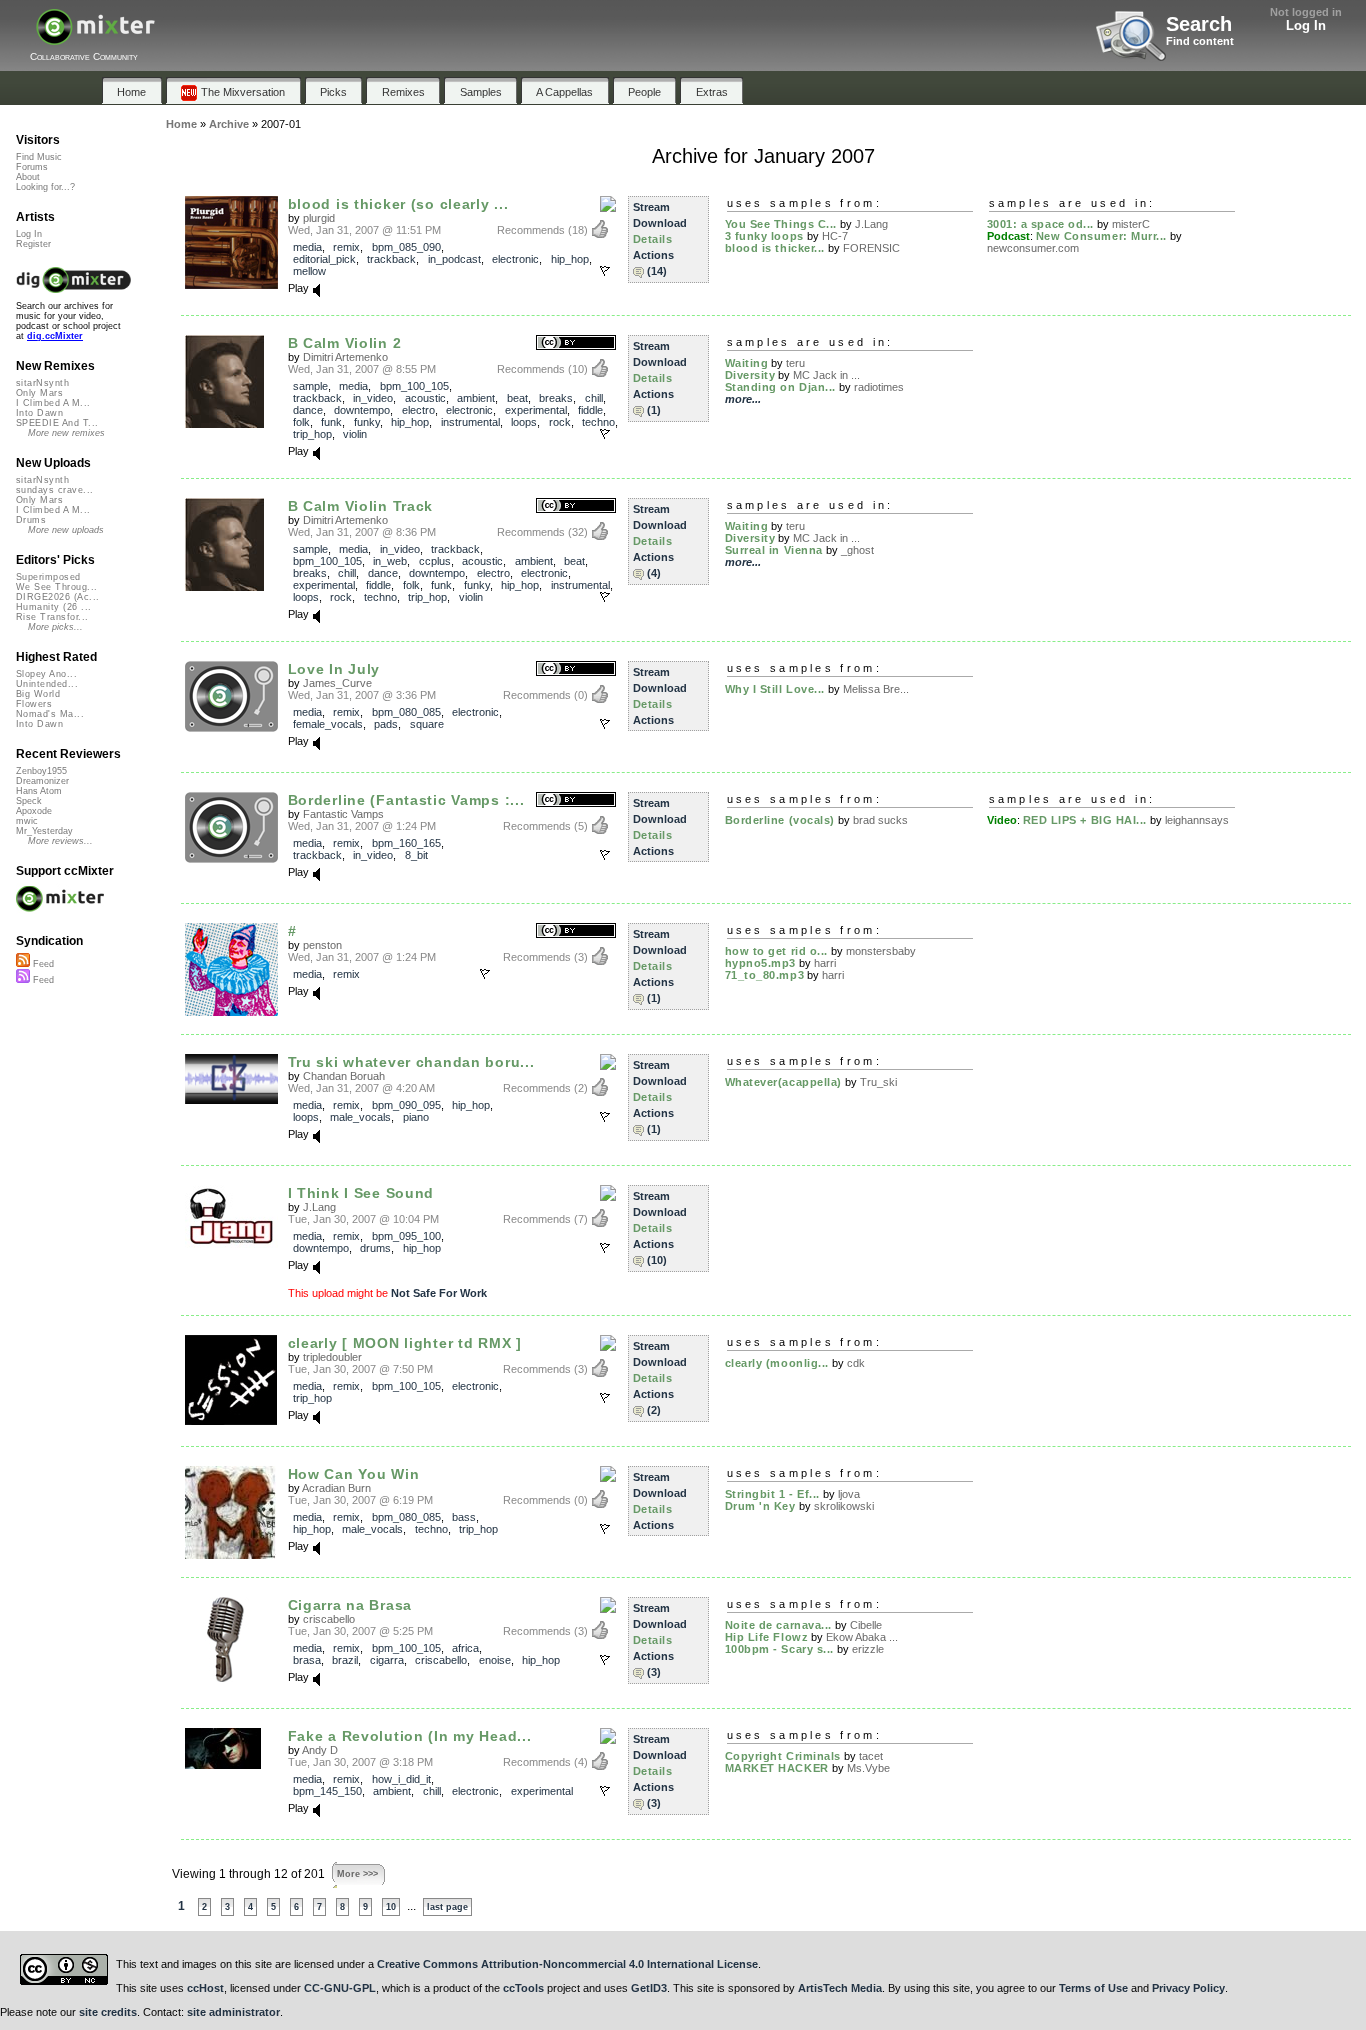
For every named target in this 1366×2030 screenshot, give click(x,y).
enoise (495, 1660)
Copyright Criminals (783, 1756)
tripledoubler (332, 1357)
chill (594, 398)
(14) (657, 271)
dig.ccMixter (55, 336)
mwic (27, 821)
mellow (309, 271)
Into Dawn (39, 413)
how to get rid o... (776, 951)
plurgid (319, 218)
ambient (476, 398)
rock (560, 422)
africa (465, 1648)
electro (418, 410)
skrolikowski (844, 1506)
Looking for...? (45, 187)
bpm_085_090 (406, 247)
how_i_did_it (401, 1779)
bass (464, 1517)
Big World (38, 694)
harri (825, 963)
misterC (1131, 224)
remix (346, 247)
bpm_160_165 (406, 843)
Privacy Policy (1188, 1988)
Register (33, 244)
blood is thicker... (775, 248)
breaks (556, 398)
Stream (651, 207)
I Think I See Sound (361, 1193)
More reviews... (60, 841)
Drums (31, 520)
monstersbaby (881, 951)
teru (795, 363)
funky (367, 422)
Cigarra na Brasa (350, 1605)
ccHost (205, 1988)
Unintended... (47, 684)
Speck (29, 801)
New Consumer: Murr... (1102, 236)
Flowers (34, 704)
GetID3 (649, 1988)
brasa (307, 1660)
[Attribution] (576, 343)
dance (308, 410)
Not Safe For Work (439, 1293)
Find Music (39, 157)
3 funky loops (764, 236)
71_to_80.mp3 (765, 975)
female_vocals (328, 724)
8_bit (416, 855)
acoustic (425, 398)
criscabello (329, 1619)
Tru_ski (878, 1082)
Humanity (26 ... (53, 607)
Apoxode (34, 811)
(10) (657, 1260)
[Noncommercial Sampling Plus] (608, 1344)
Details (653, 239)
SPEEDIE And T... (57, 423)
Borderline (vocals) (780, 820)
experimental (536, 410)
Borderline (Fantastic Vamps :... (406, 800)
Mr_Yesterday (44, 831)
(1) (654, 410)
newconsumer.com (1033, 248)
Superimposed (48, 577)
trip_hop (312, 434)
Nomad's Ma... (50, 714)
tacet (871, 1756)
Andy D (320, 1750)
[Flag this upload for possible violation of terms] (605, 271)
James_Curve (337, 683)
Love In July (334, 669)
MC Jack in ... (826, 375)
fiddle (590, 410)
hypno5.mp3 (761, 963)
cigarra (387, 1660)
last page (447, 1907)
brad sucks (880, 820)
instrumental (470, 422)
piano (416, 1117)
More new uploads (66, 530)
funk (331, 422)
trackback (391, 259)
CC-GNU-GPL (340, 1988)
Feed (42, 964)
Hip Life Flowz (767, 1637)
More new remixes (66, 433)
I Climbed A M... (53, 403)
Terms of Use (1093, 1988)
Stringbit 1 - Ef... (772, 1494)
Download (660, 223)
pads (386, 724)
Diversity (750, 375)
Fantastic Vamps (343, 814)
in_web (390, 561)
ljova (849, 1494)
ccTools (523, 1988)
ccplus (435, 561)
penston (322, 945)
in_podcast (454, 259)
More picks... (55, 627)
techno (598, 422)
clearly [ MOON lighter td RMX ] (405, 1343)
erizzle (868, 1649)
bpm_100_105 (414, 386)
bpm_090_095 (406, 1105)
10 (391, 1907)
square (427, 724)
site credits (108, 2012)
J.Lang (871, 224)
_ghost (857, 550)
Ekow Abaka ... (862, 1637)
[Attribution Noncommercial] (608, 205)
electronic (515, 259)
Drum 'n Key (760, 1506)
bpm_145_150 (327, 1791)
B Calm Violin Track (361, 506)
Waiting (747, 363)
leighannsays (1197, 820)
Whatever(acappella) (783, 1082)
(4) (654, 573)
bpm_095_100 (406, 1236)
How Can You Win (354, 1474)
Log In (1306, 25)
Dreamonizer (42, 781)
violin (355, 434)
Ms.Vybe (868, 1768)
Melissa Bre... (876, 689)
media (307, 247)
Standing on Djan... (780, 387)
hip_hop (570, 259)
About (28, 177)
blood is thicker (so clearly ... (398, 204)
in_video (373, 398)
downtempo (362, 410)
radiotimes (879, 387)
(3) (654, 1672)
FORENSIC (871, 248)
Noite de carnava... (778, 1625)
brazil (345, 1660)
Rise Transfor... (52, 617)
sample (310, 386)
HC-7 (835, 236)
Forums (32, 167)
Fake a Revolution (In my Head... (410, 1736)
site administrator (233, 2012)
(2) (654, 1410)
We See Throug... (56, 587)
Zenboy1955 (41, 771)
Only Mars (39, 393)
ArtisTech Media (840, 1988)
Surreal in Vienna (774, 550)
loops (524, 422)
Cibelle (866, 1625)
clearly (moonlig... (777, 1363)
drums (375, 1248)
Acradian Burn (336, 1488)
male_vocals (360, 1117)
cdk (856, 1363)
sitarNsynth (42, 383)
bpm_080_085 (406, 712)
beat (517, 398)
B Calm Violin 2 (345, 343)
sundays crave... (54, 490)
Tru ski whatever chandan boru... (411, 1062)
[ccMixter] (95, 37)
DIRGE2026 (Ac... (57, 597)
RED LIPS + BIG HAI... (1085, 820)
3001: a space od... (1040, 224)
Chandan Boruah (344, 1076)
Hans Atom (39, 791)
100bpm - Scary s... (779, 1649)
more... (743, 399)
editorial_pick (324, 259)
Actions (653, 255)
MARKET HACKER (777, 1768)
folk (301, 422)
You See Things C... (781, 224)
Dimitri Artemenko (345, 357)
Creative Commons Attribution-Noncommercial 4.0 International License (567, 1964)
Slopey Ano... (46, 674)
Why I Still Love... (775, 689)
